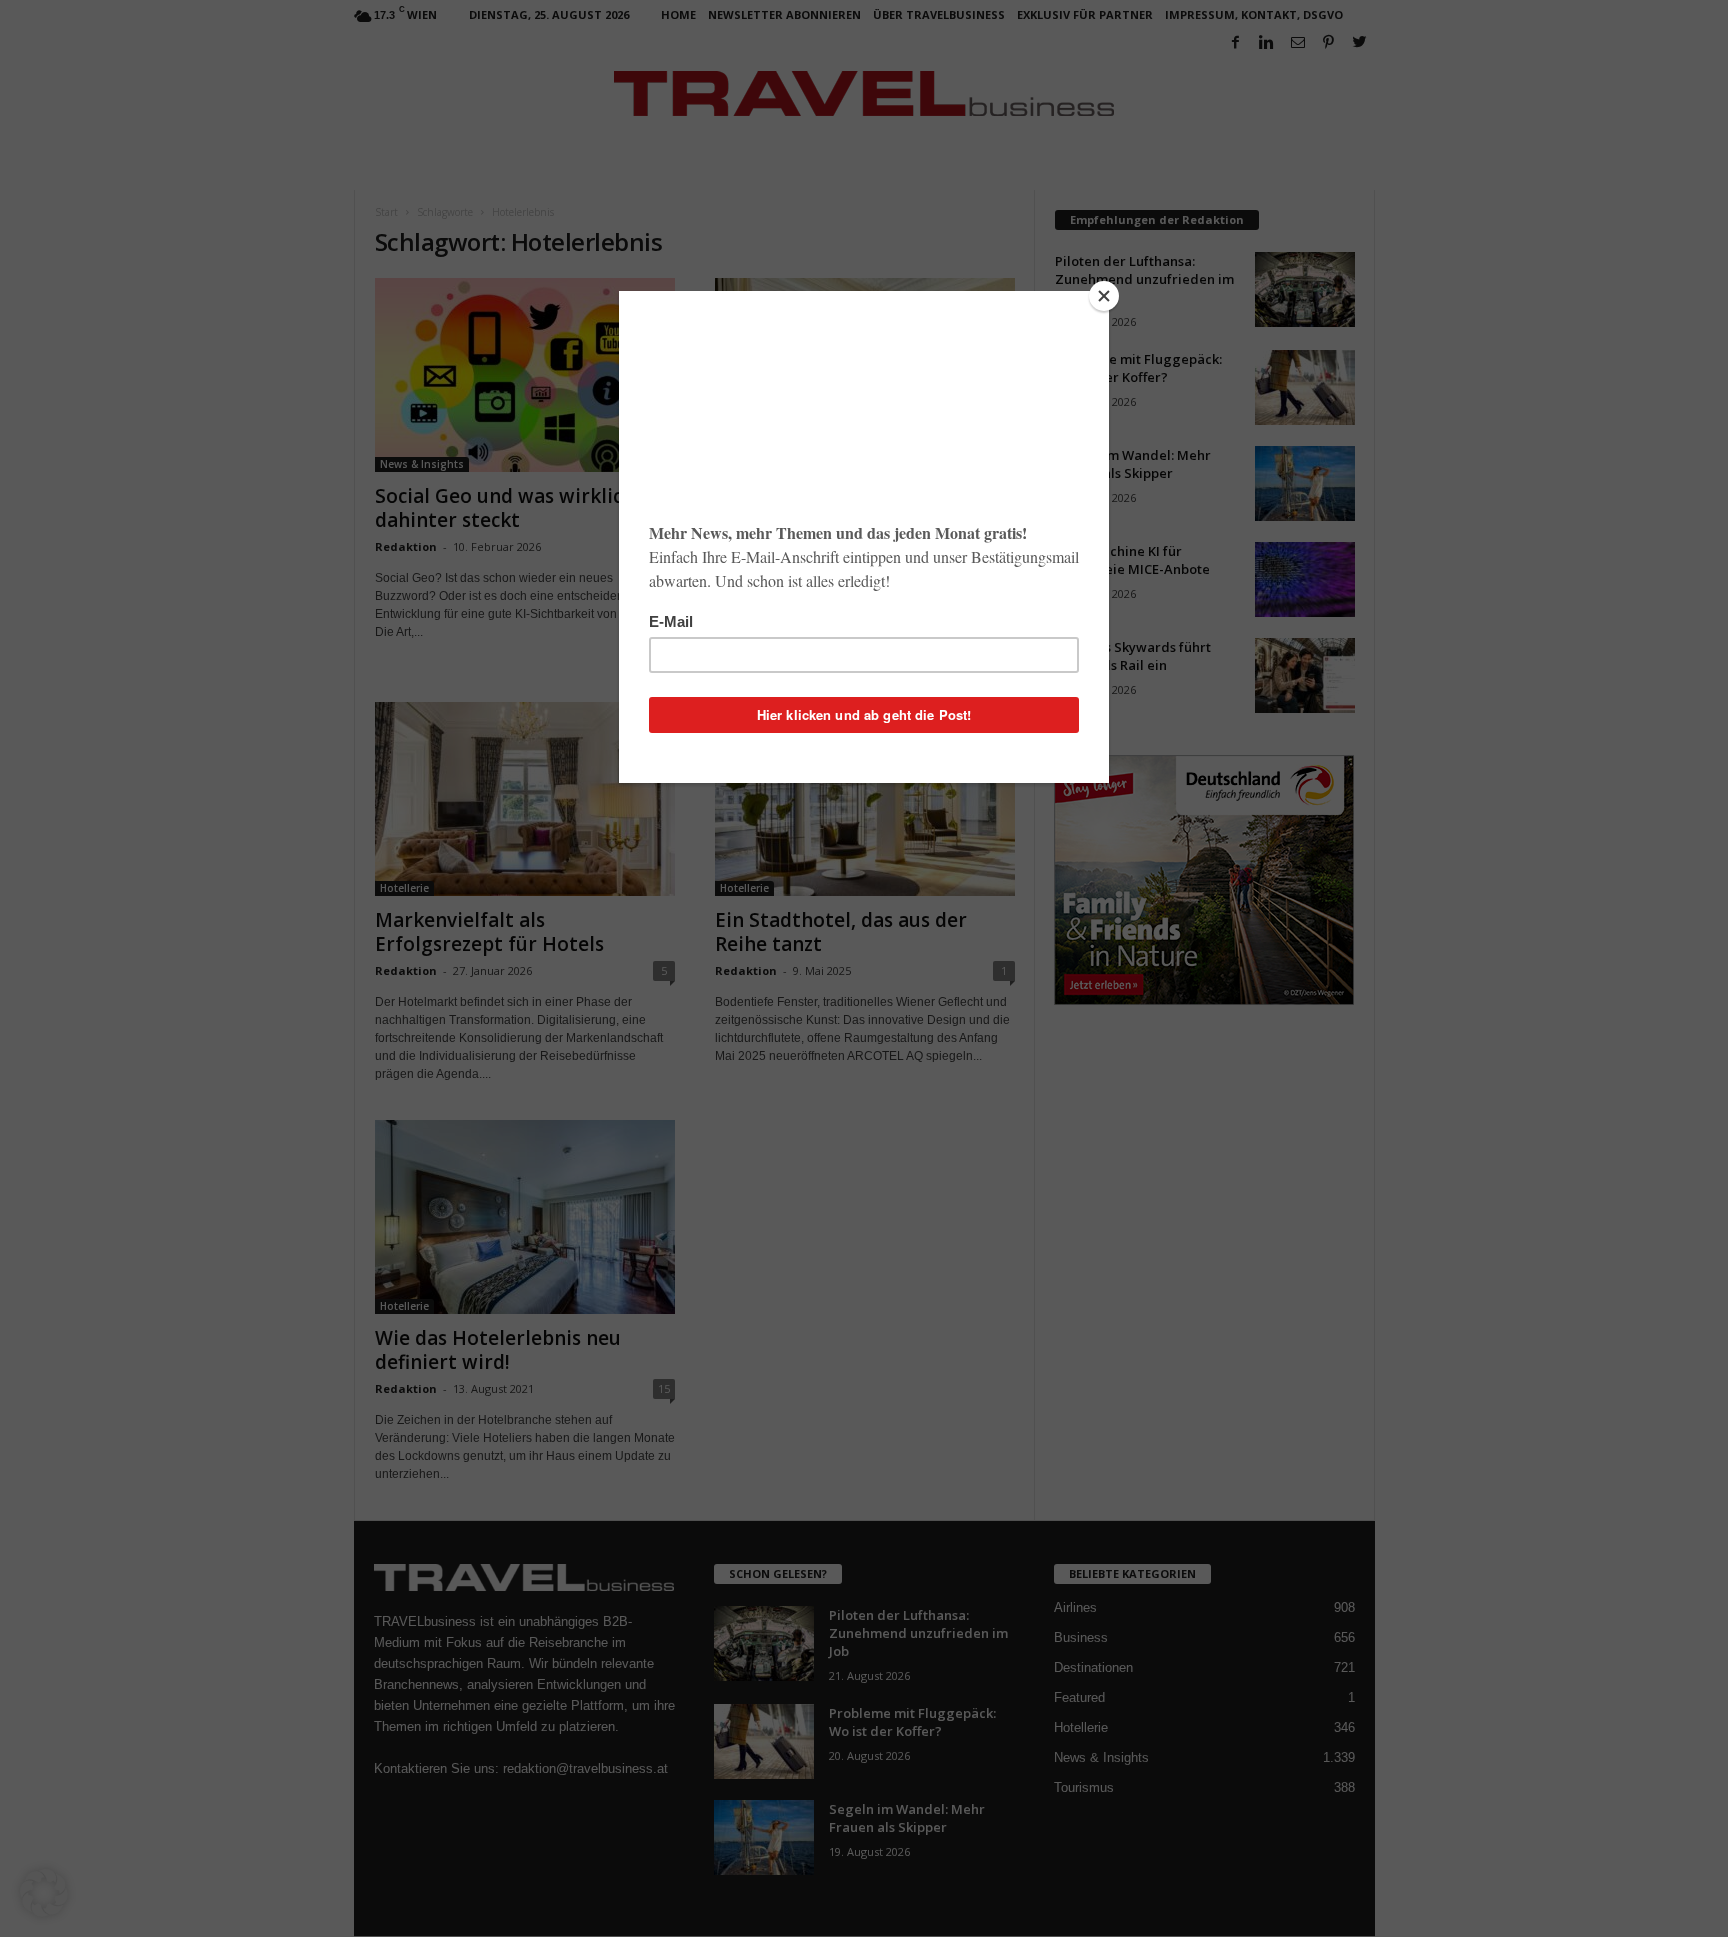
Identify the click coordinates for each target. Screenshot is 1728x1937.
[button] (44, 1893)
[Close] (1104, 296)
